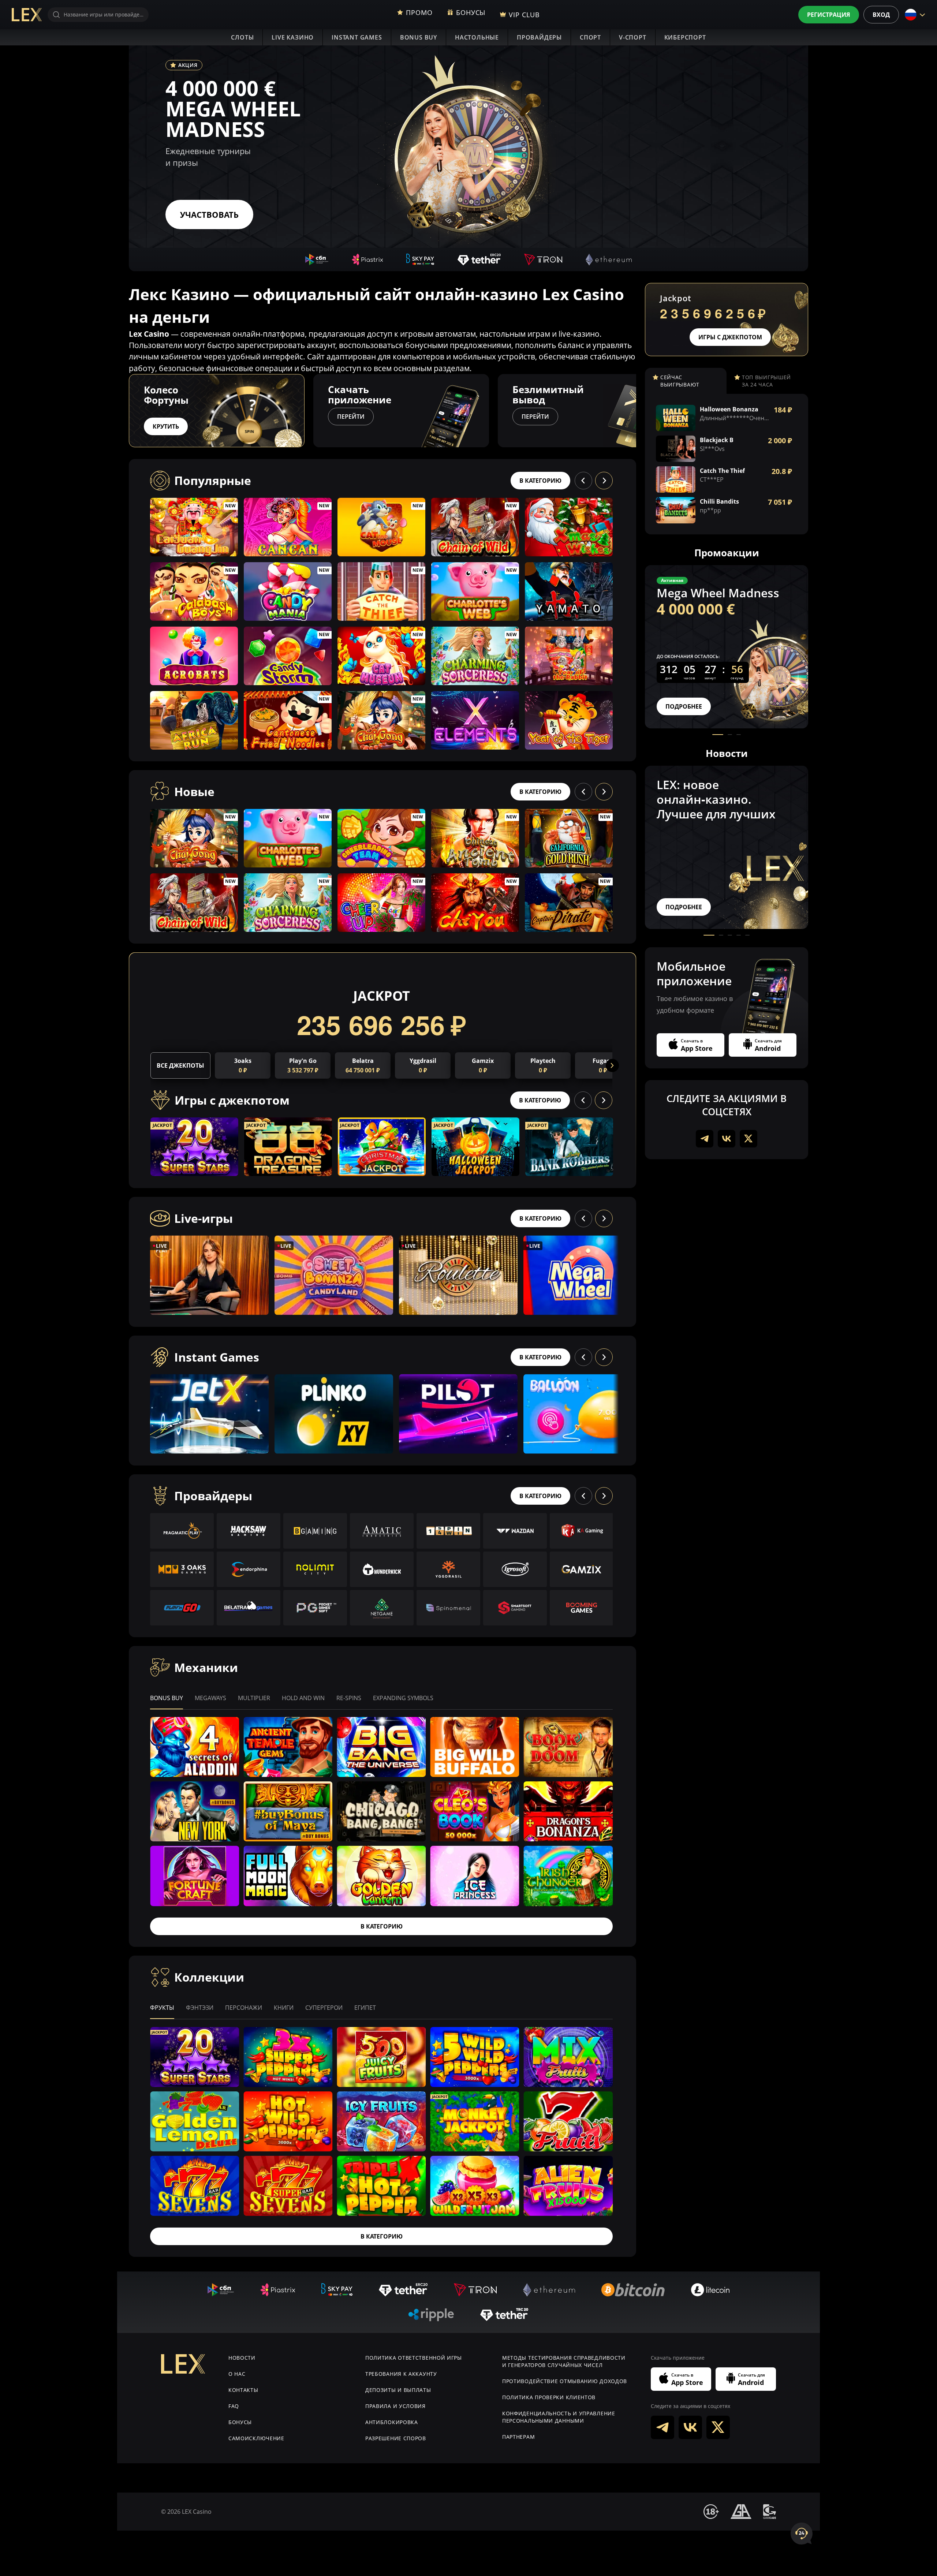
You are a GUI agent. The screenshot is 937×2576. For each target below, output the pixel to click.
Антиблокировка (392, 2422)
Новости (242, 2358)
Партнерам (518, 2437)
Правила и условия (395, 2406)
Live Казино (293, 37)
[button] (636, 411)
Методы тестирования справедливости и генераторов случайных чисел (564, 2361)
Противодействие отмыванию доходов (565, 2381)
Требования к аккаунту (401, 2374)
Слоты (242, 37)
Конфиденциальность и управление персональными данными (559, 2417)
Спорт (590, 37)
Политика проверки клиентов (549, 2397)
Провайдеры (539, 37)
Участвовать (209, 214)
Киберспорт (685, 37)
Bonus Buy (419, 37)
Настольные (477, 37)
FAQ (234, 2406)
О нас (237, 2374)
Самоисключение (256, 2438)
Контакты (243, 2390)
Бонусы (240, 2422)
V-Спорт (633, 37)
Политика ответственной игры (414, 2358)
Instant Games (357, 37)
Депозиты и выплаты (398, 2390)
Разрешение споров (396, 2438)
